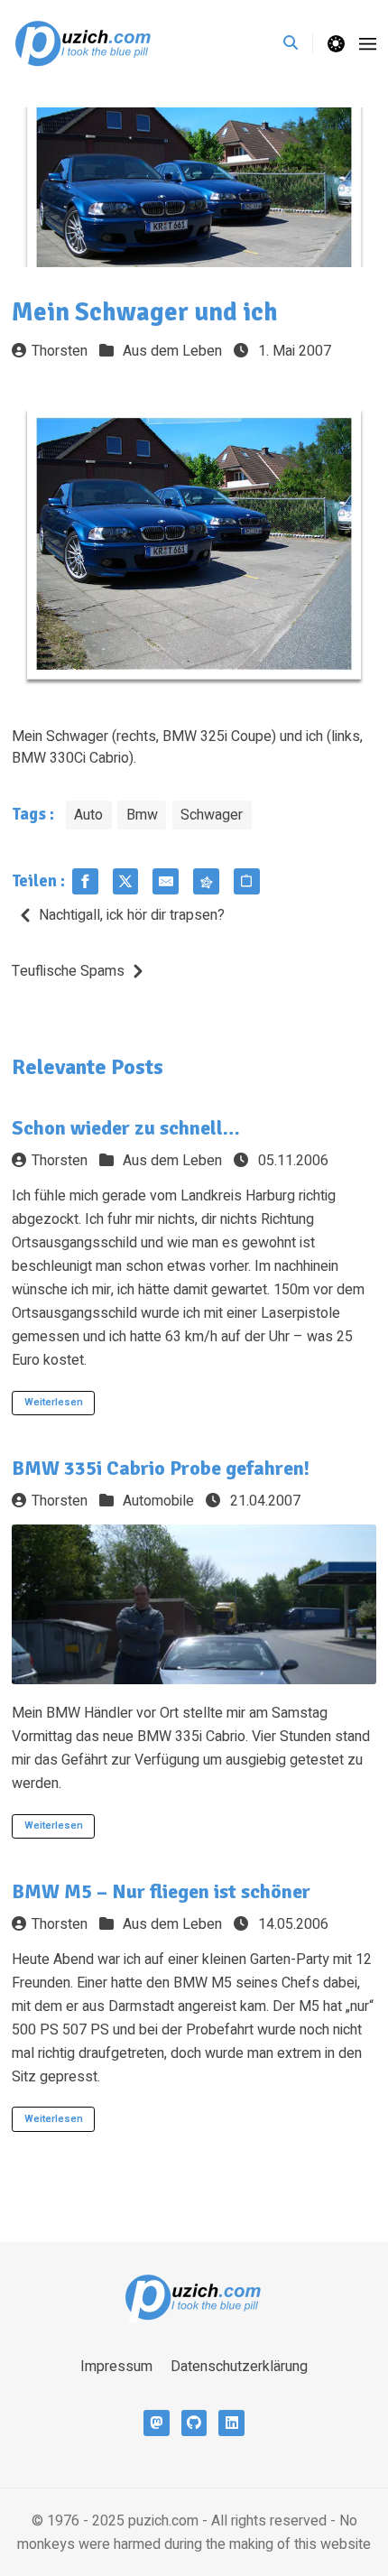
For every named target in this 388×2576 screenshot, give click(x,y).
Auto (88, 815)
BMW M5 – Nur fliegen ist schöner (161, 1891)
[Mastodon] (157, 2423)
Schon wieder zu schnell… (126, 1128)
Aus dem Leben (172, 351)
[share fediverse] (206, 881)
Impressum (116, 2367)
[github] (194, 2423)
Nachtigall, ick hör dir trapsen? (132, 915)
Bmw (142, 815)
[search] (298, 43)
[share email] (166, 881)
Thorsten (60, 351)
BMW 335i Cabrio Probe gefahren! (161, 1468)
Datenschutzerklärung (239, 2367)
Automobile (158, 1501)
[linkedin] (231, 2423)
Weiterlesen (54, 1402)
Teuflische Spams (68, 971)
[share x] (126, 881)
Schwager (212, 815)
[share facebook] (85, 881)
